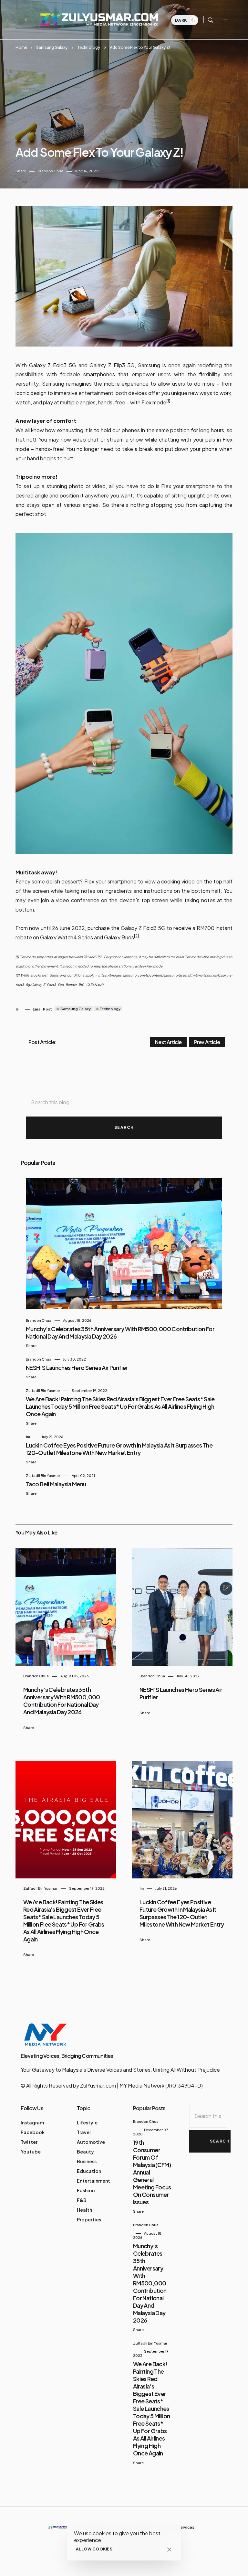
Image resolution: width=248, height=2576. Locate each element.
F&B (82, 2200)
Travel (84, 2132)
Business (87, 2161)
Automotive (91, 2142)
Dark (182, 20)
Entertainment (93, 2181)
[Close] (169, 2549)
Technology (89, 47)
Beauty (85, 2152)
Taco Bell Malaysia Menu (56, 1484)
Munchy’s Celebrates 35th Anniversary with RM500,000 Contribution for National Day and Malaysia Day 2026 (62, 1701)
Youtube (31, 2152)
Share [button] (21, 171)
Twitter (29, 2142)
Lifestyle (87, 2122)
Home (21, 47)
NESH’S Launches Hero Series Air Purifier (77, 1368)
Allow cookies (94, 2549)
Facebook (33, 2132)
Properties (89, 2219)
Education (89, 2171)
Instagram (32, 2122)
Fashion (86, 2190)
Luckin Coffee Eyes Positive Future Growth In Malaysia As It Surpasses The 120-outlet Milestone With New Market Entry (119, 1449)
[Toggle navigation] (225, 20)
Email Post (42, 1009)
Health (84, 2210)
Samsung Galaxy (52, 47)
